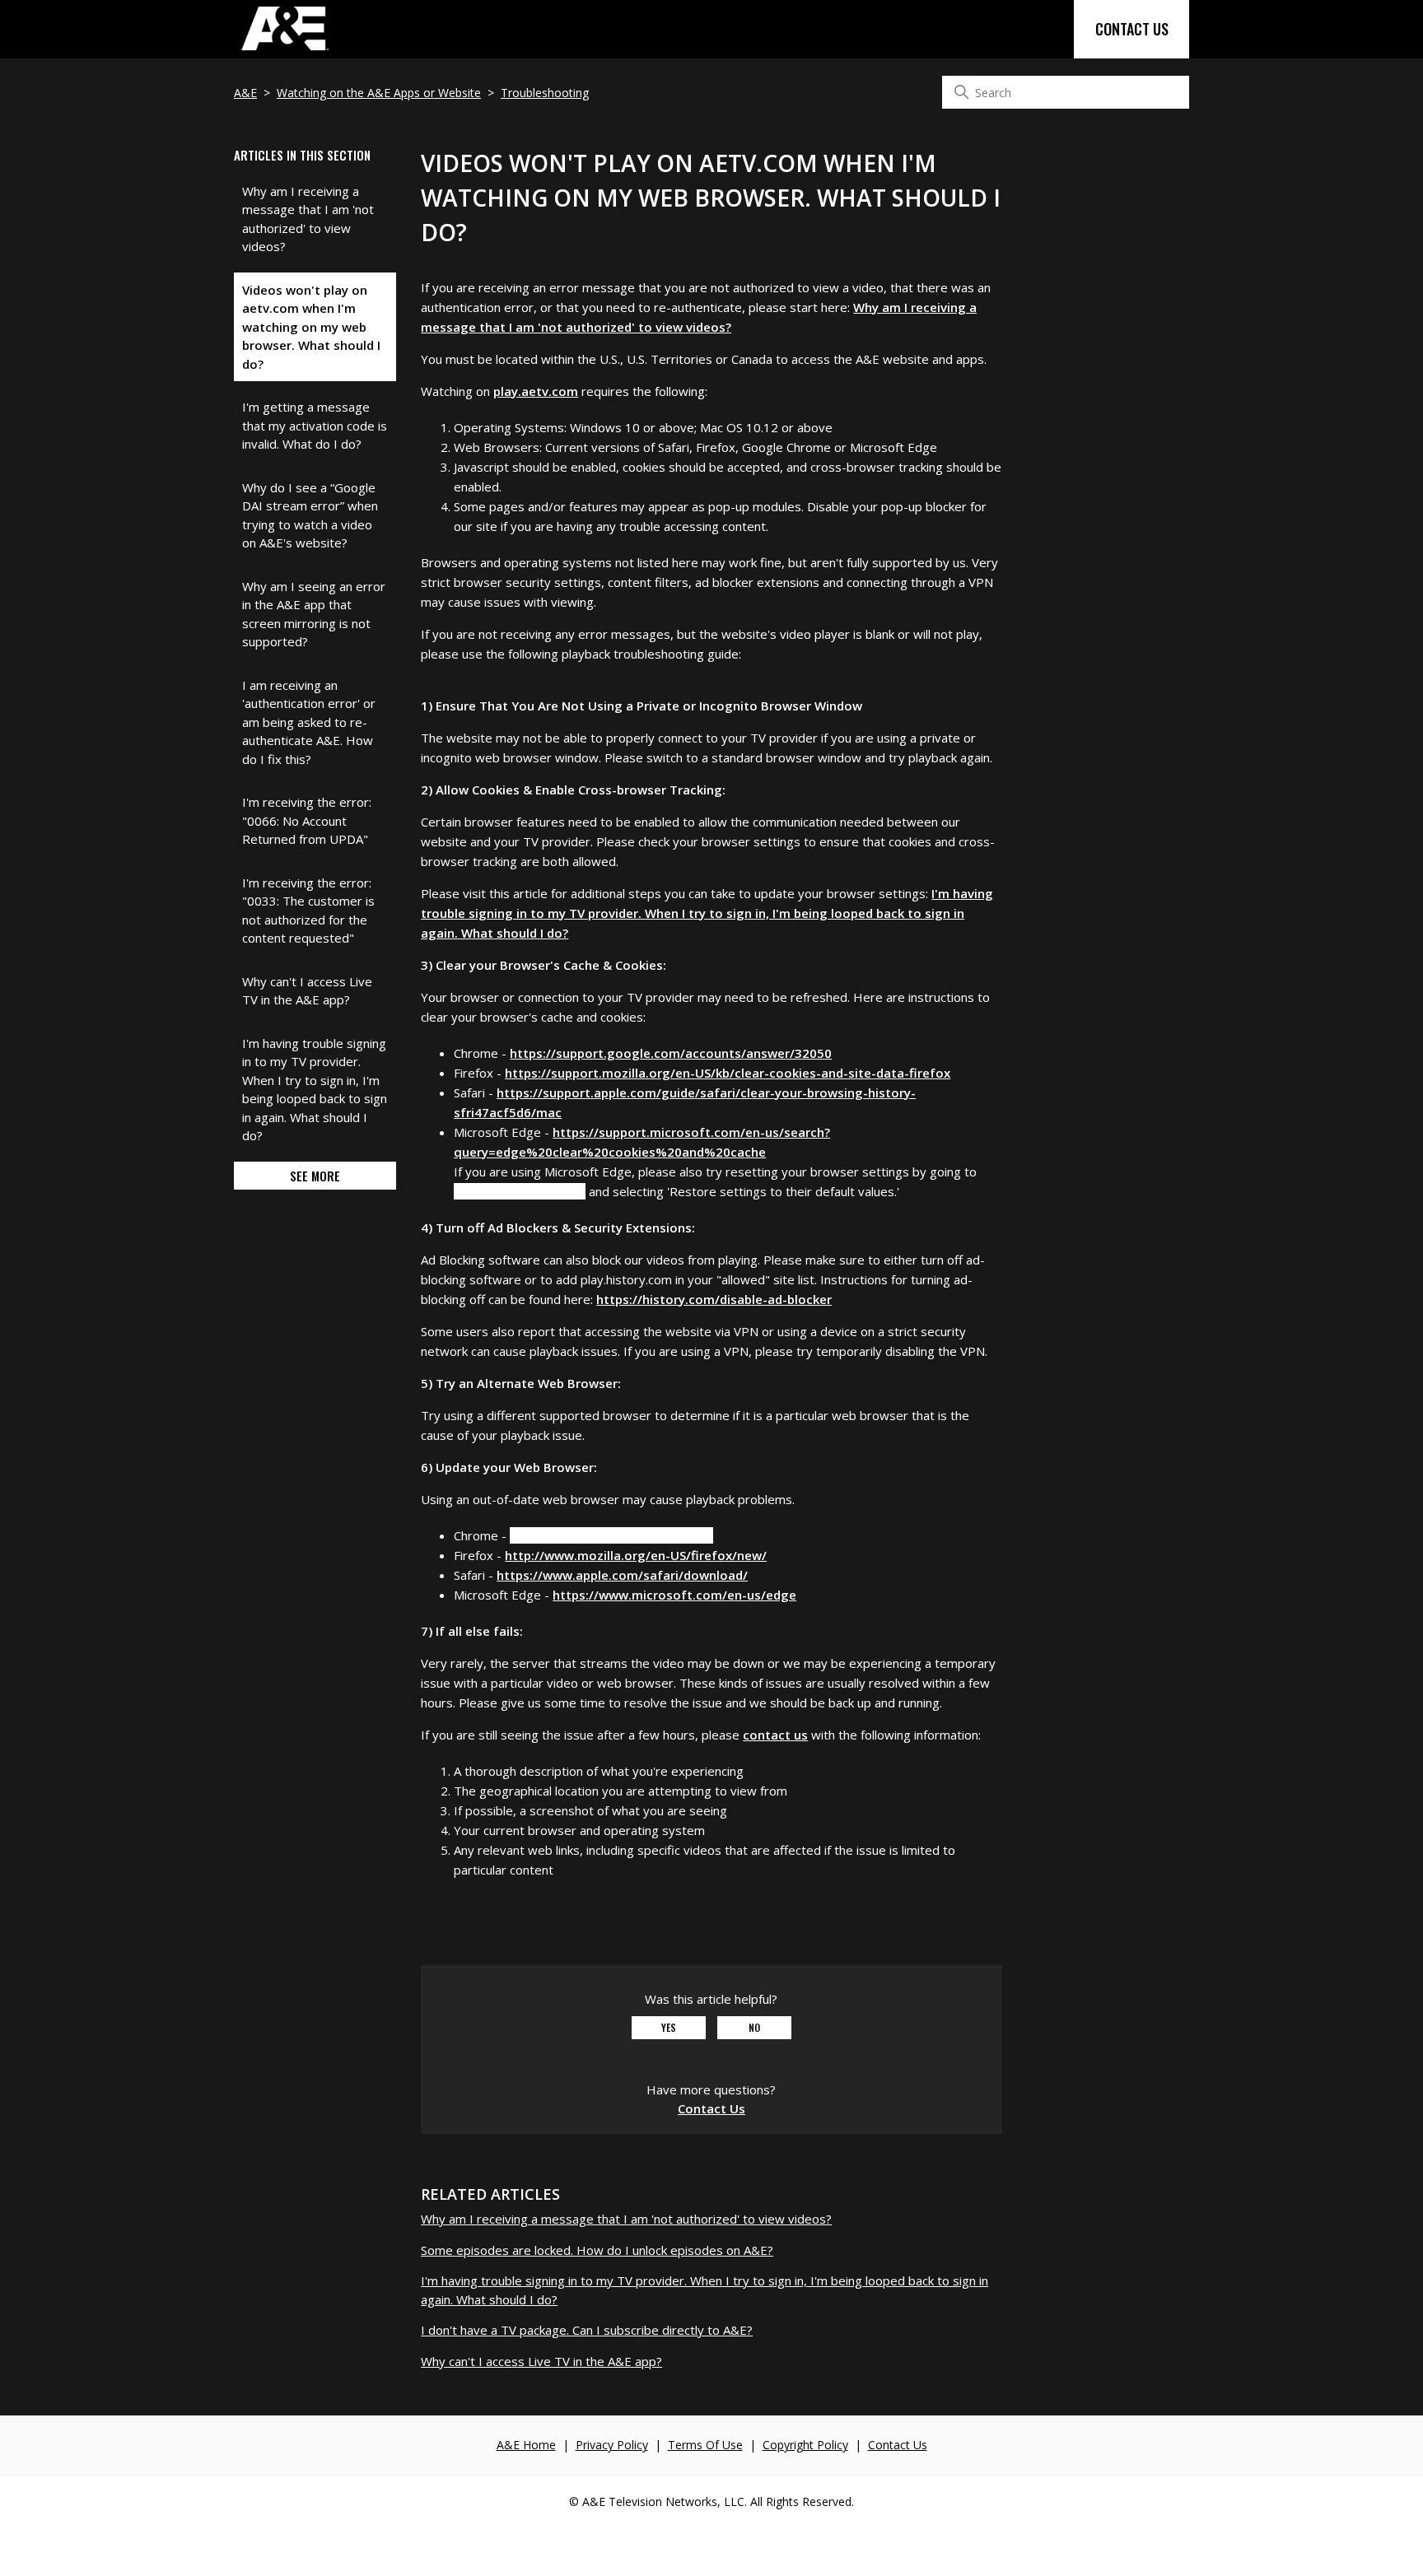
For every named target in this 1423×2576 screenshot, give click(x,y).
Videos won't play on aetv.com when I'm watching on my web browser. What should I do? (311, 327)
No (754, 2027)
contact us (775, 1735)
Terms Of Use (705, 2445)
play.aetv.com (536, 391)
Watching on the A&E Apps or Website (379, 93)
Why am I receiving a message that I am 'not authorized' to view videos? (308, 219)
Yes (669, 2027)
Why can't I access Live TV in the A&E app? (307, 991)
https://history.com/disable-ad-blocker (714, 1299)
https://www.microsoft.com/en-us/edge (674, 1595)
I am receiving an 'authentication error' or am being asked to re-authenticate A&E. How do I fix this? (309, 722)
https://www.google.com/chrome (611, 1535)
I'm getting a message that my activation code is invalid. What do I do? (315, 425)
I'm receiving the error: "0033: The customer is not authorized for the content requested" (308, 911)
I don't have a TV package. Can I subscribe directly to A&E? (587, 2330)
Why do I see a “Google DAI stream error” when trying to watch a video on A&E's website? (310, 515)
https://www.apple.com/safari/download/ (622, 1575)
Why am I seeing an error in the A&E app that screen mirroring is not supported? (314, 614)
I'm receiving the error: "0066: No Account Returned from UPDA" (307, 820)
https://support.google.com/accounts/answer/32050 (671, 1053)
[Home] (284, 49)
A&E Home (526, 2445)
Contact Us (1132, 29)
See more (315, 1176)
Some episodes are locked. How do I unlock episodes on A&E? (597, 2250)
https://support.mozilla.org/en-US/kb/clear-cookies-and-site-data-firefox (728, 1073)
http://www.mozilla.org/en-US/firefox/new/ (636, 1555)
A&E (245, 93)
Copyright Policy (805, 2445)
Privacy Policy (612, 2445)
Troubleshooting (545, 93)
